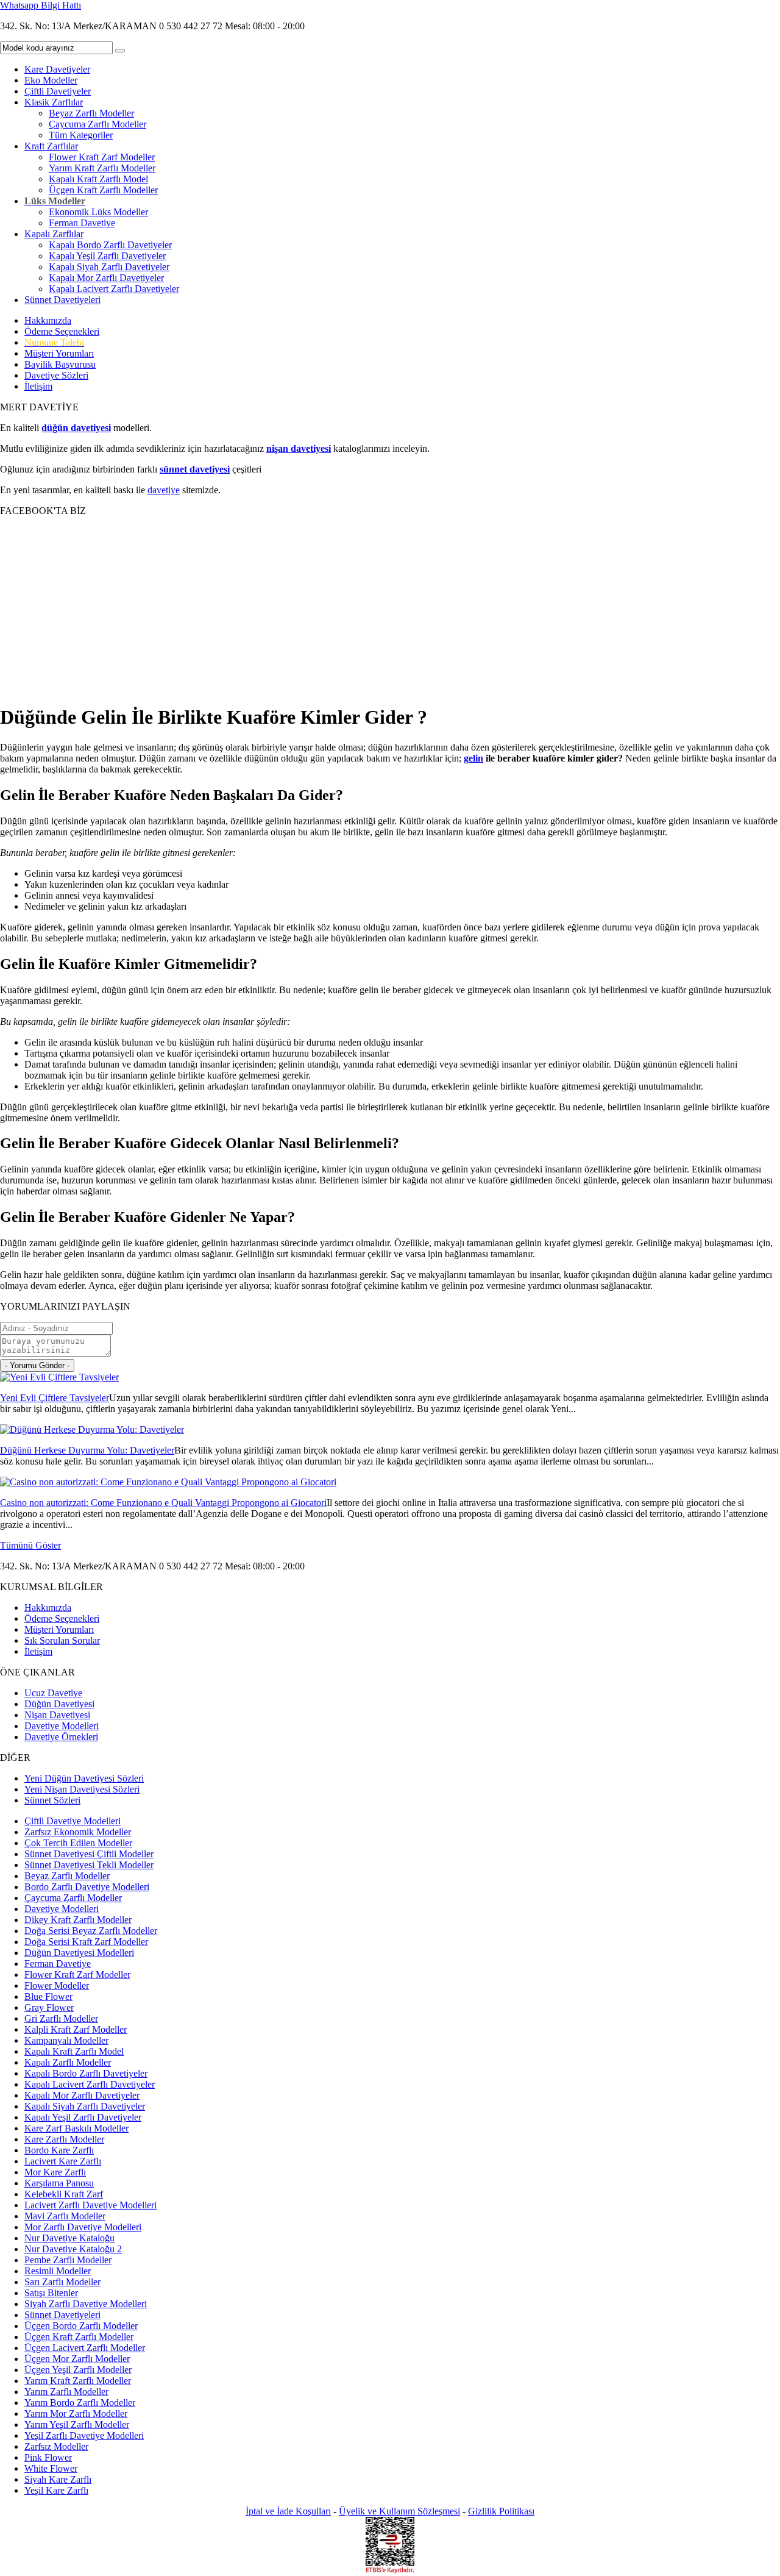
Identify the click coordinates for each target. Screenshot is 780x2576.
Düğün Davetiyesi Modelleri (79, 1953)
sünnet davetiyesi (195, 469)
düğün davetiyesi (76, 428)
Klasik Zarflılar (54, 102)
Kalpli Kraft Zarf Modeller (76, 2029)
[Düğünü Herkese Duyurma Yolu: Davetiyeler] (92, 1429)
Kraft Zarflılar (51, 146)
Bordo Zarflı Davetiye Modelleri (87, 1887)
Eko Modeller (51, 80)
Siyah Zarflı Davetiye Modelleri (86, 2304)
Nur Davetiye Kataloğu (69, 2238)
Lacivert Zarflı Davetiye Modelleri (90, 2205)
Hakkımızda (48, 320)
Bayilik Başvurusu (60, 364)
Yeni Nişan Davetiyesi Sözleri (82, 1789)
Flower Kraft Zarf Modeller (102, 157)
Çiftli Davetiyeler (58, 91)
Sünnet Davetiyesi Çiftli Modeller (89, 1854)
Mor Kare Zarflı (55, 2172)
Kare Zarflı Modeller (64, 2139)
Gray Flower (49, 2007)
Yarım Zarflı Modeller (66, 2392)
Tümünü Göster (30, 1545)
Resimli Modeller (58, 2271)
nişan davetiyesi (299, 448)
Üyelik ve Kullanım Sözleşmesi (399, 2511)
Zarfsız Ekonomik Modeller (78, 1832)
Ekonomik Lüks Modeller (98, 212)
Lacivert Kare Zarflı (63, 2161)
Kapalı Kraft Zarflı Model (98, 179)
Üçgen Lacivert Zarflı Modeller (85, 2348)
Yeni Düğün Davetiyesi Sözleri (84, 1778)
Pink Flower (48, 2457)
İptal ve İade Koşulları (288, 2511)
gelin (473, 758)
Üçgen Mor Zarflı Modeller (77, 2359)
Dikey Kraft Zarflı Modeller (78, 1920)
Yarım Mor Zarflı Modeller (76, 2414)
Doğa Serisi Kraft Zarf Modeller (86, 1942)
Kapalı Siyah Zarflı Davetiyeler (109, 267)
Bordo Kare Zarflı (59, 2150)
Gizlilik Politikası (501, 2511)
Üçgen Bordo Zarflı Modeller (81, 2326)
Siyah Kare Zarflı (58, 2479)
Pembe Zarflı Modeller (68, 2260)
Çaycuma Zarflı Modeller (97, 124)
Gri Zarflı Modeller (61, 2018)
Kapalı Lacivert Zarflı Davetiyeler (114, 289)
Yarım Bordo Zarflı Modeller (80, 2403)
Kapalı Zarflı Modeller (68, 2062)
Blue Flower (48, 1996)
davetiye (164, 490)
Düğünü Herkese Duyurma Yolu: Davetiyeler (87, 1450)
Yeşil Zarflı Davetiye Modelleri (84, 2435)
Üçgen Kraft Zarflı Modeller (103, 190)
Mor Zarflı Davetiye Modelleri (83, 2227)
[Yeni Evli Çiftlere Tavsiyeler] (59, 1377)
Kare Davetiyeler (57, 69)
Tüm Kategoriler (81, 135)
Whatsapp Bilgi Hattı (41, 5)
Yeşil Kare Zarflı (56, 2490)
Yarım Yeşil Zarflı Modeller (77, 2424)
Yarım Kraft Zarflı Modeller (102, 168)
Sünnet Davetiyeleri (62, 300)
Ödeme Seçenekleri (62, 331)
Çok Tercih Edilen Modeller (78, 1843)
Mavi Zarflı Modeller (65, 2216)
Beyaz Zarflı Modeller (91, 113)
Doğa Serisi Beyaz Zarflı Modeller (91, 1931)
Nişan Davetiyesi (57, 1715)
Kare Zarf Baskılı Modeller (76, 2128)
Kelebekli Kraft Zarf (64, 2194)
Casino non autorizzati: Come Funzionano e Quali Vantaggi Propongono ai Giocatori (163, 1503)
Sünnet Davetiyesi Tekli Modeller (89, 1865)
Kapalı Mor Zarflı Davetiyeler (106, 278)
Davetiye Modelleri (62, 1726)
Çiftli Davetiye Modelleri (73, 1821)
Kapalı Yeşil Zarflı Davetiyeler (107, 256)
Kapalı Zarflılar (54, 234)
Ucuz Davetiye (53, 1693)
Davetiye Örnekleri (61, 1737)
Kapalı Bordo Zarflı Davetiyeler (110, 245)
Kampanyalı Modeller (66, 2040)
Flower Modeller (57, 1986)
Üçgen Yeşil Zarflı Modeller (78, 2370)
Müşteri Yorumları (59, 353)
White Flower (51, 2468)
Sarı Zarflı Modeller (62, 2282)
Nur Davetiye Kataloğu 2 (73, 2249)
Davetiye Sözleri (56, 375)
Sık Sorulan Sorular (62, 1640)
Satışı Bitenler (51, 2293)
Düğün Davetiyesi (59, 1704)
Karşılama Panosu (59, 2183)
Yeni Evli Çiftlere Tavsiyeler (55, 1398)
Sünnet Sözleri (52, 1800)
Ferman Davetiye (82, 223)
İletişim (38, 386)
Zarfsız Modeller (56, 2446)
